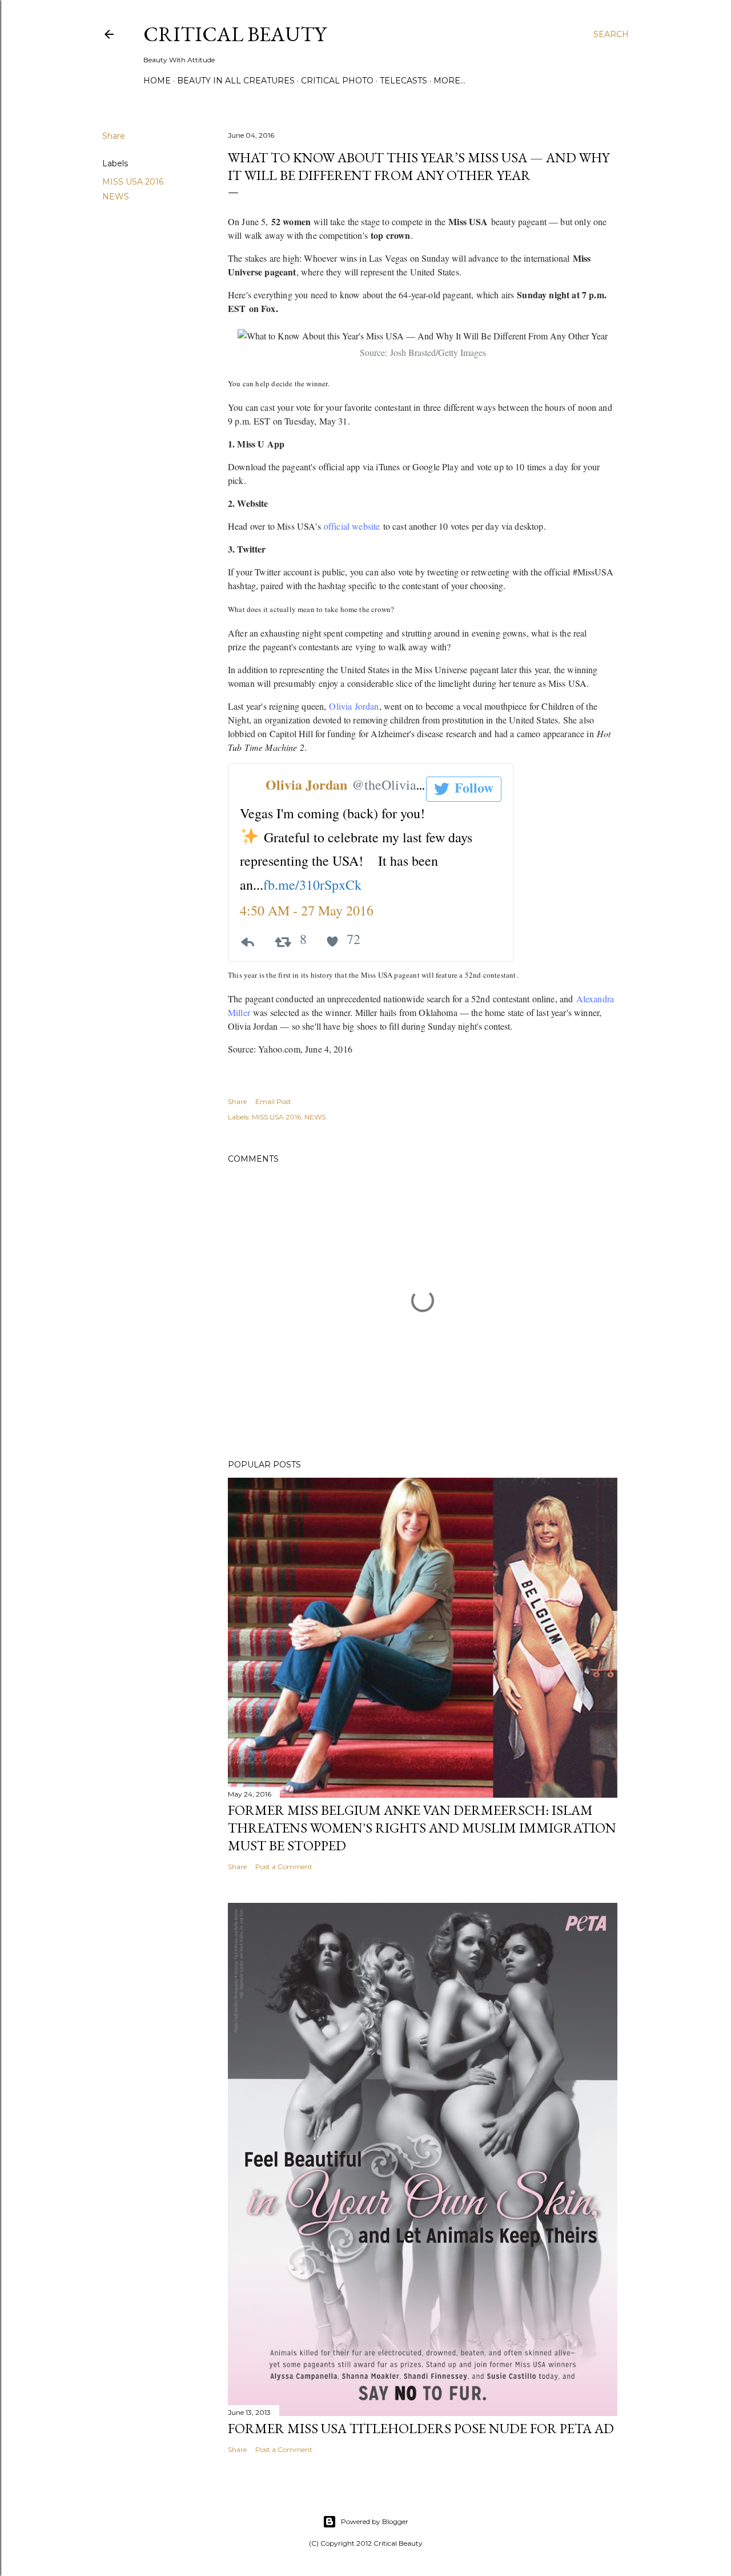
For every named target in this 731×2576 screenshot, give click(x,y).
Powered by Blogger (375, 2521)
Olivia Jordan (354, 706)
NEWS (116, 197)
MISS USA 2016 (133, 182)
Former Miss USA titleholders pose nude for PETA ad (421, 2428)
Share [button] (114, 136)
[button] (464, 789)
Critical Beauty (235, 34)
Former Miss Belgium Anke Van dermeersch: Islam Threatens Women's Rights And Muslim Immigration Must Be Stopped (422, 1828)
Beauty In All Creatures (236, 81)
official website (352, 526)
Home (157, 81)
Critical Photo (337, 81)
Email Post (273, 1101)
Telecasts (403, 81)
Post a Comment (284, 1867)
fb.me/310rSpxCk (312, 885)
